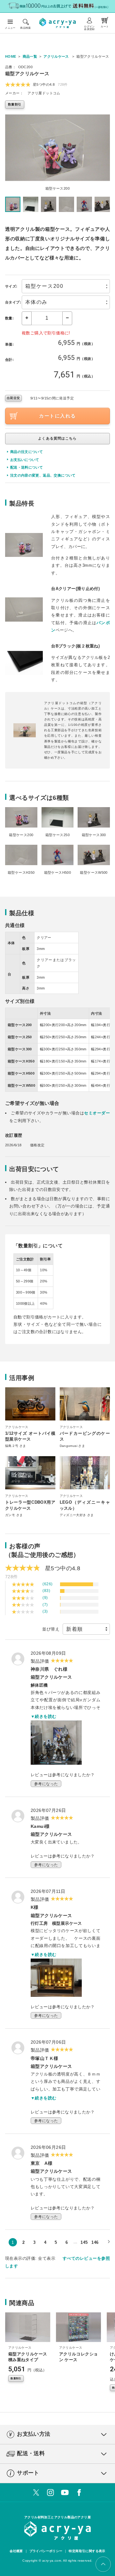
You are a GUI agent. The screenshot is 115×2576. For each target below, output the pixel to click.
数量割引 (15, 104)
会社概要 (16, 2551)
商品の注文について (27, 452)
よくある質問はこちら (57, 438)
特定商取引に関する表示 (87, 2551)
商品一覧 (30, 56)
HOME (11, 56)
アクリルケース (56, 56)
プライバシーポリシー (46, 2551)
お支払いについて (25, 460)
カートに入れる (57, 416)
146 (95, 2242)
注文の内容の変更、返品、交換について (43, 475)
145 (84, 2242)
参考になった (46, 1784)
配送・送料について (27, 467)
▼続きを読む (43, 1716)
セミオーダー (97, 1113)
